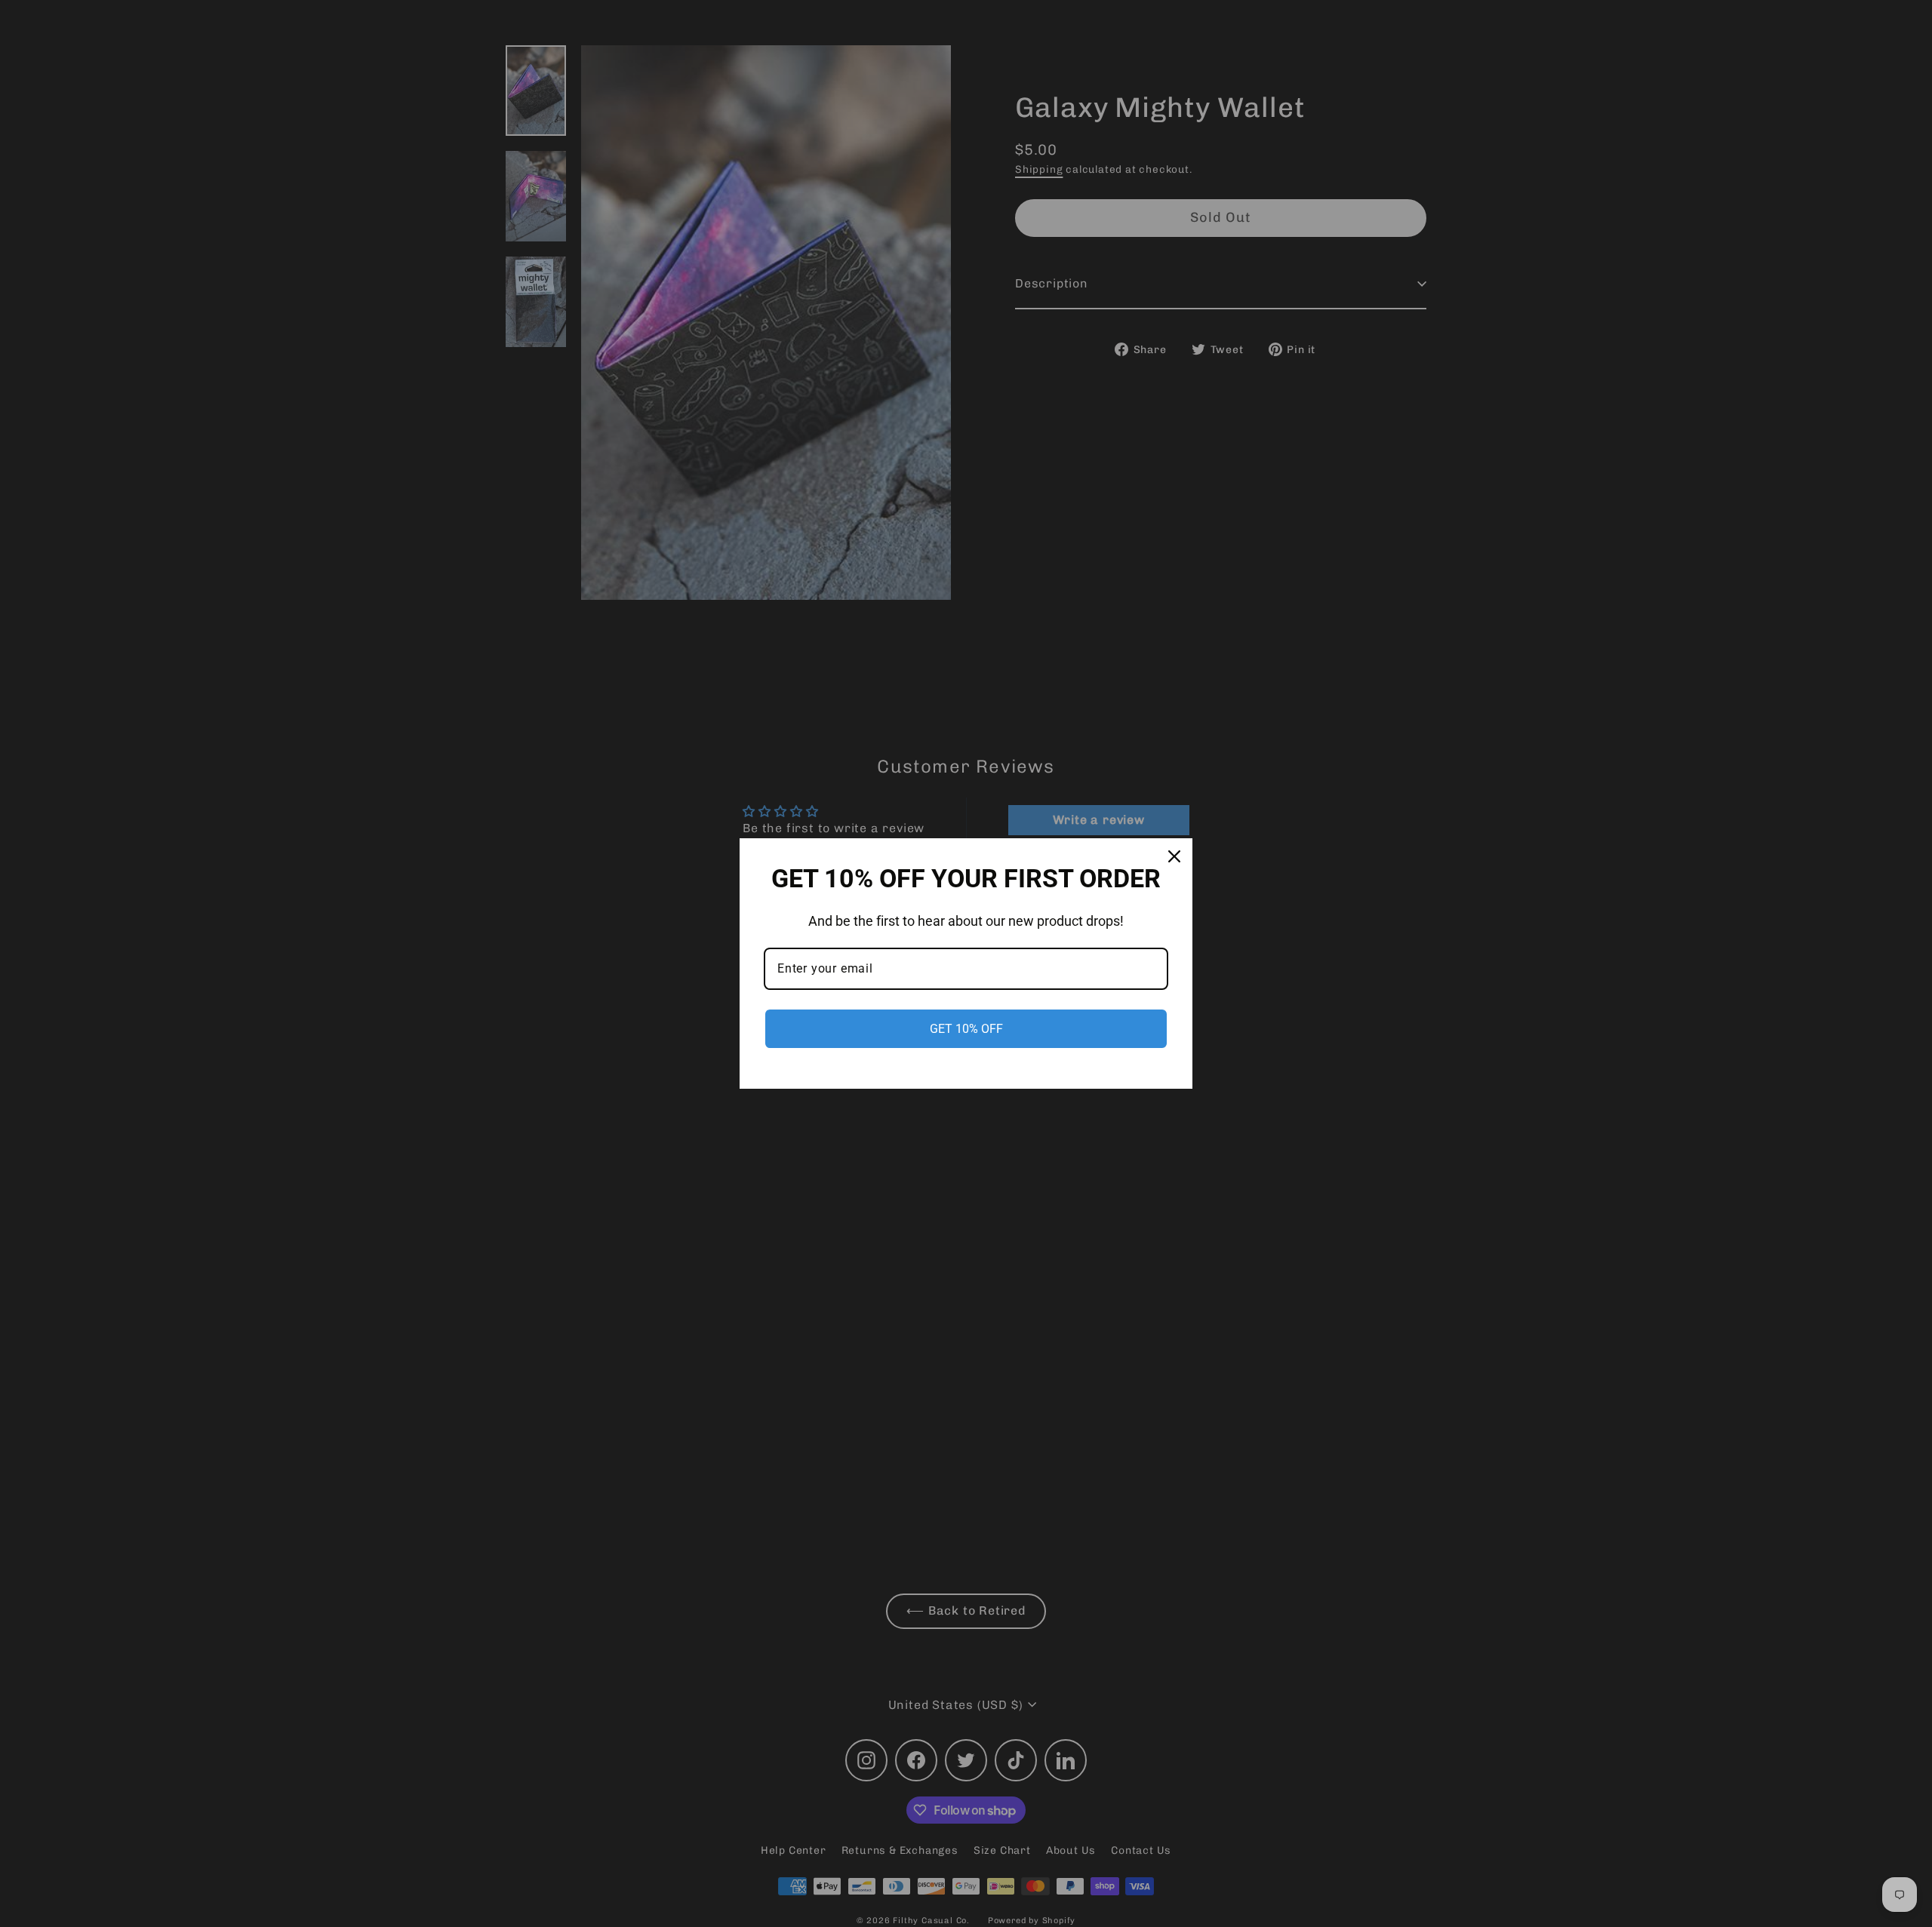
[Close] (1174, 856)
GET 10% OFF (966, 1029)
